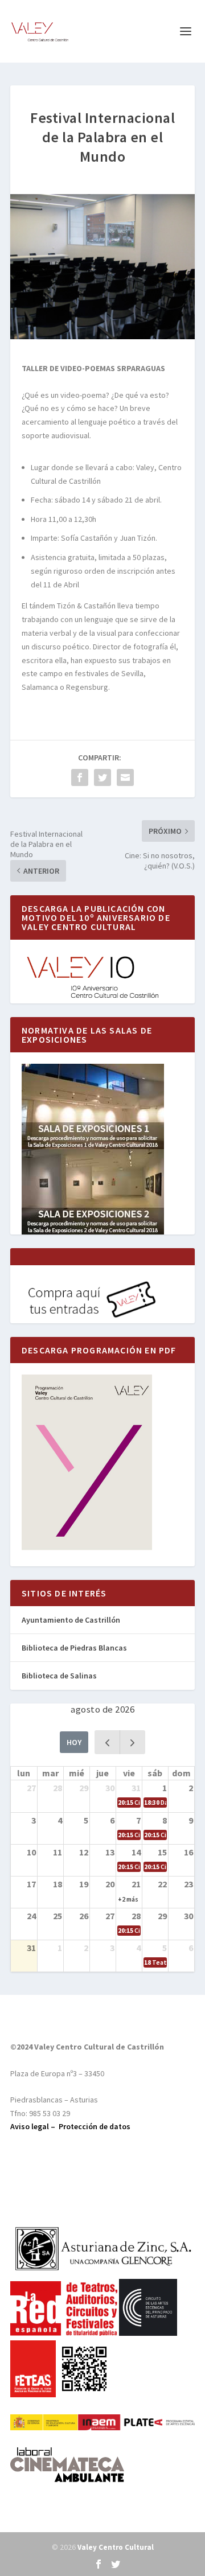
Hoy (74, 1742)
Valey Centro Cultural (116, 2547)
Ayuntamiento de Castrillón (71, 1620)
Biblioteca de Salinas (59, 1676)
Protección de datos (95, 2126)
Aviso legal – (34, 2126)
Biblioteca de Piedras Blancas (74, 1648)
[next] (132, 1742)
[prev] (107, 1742)
